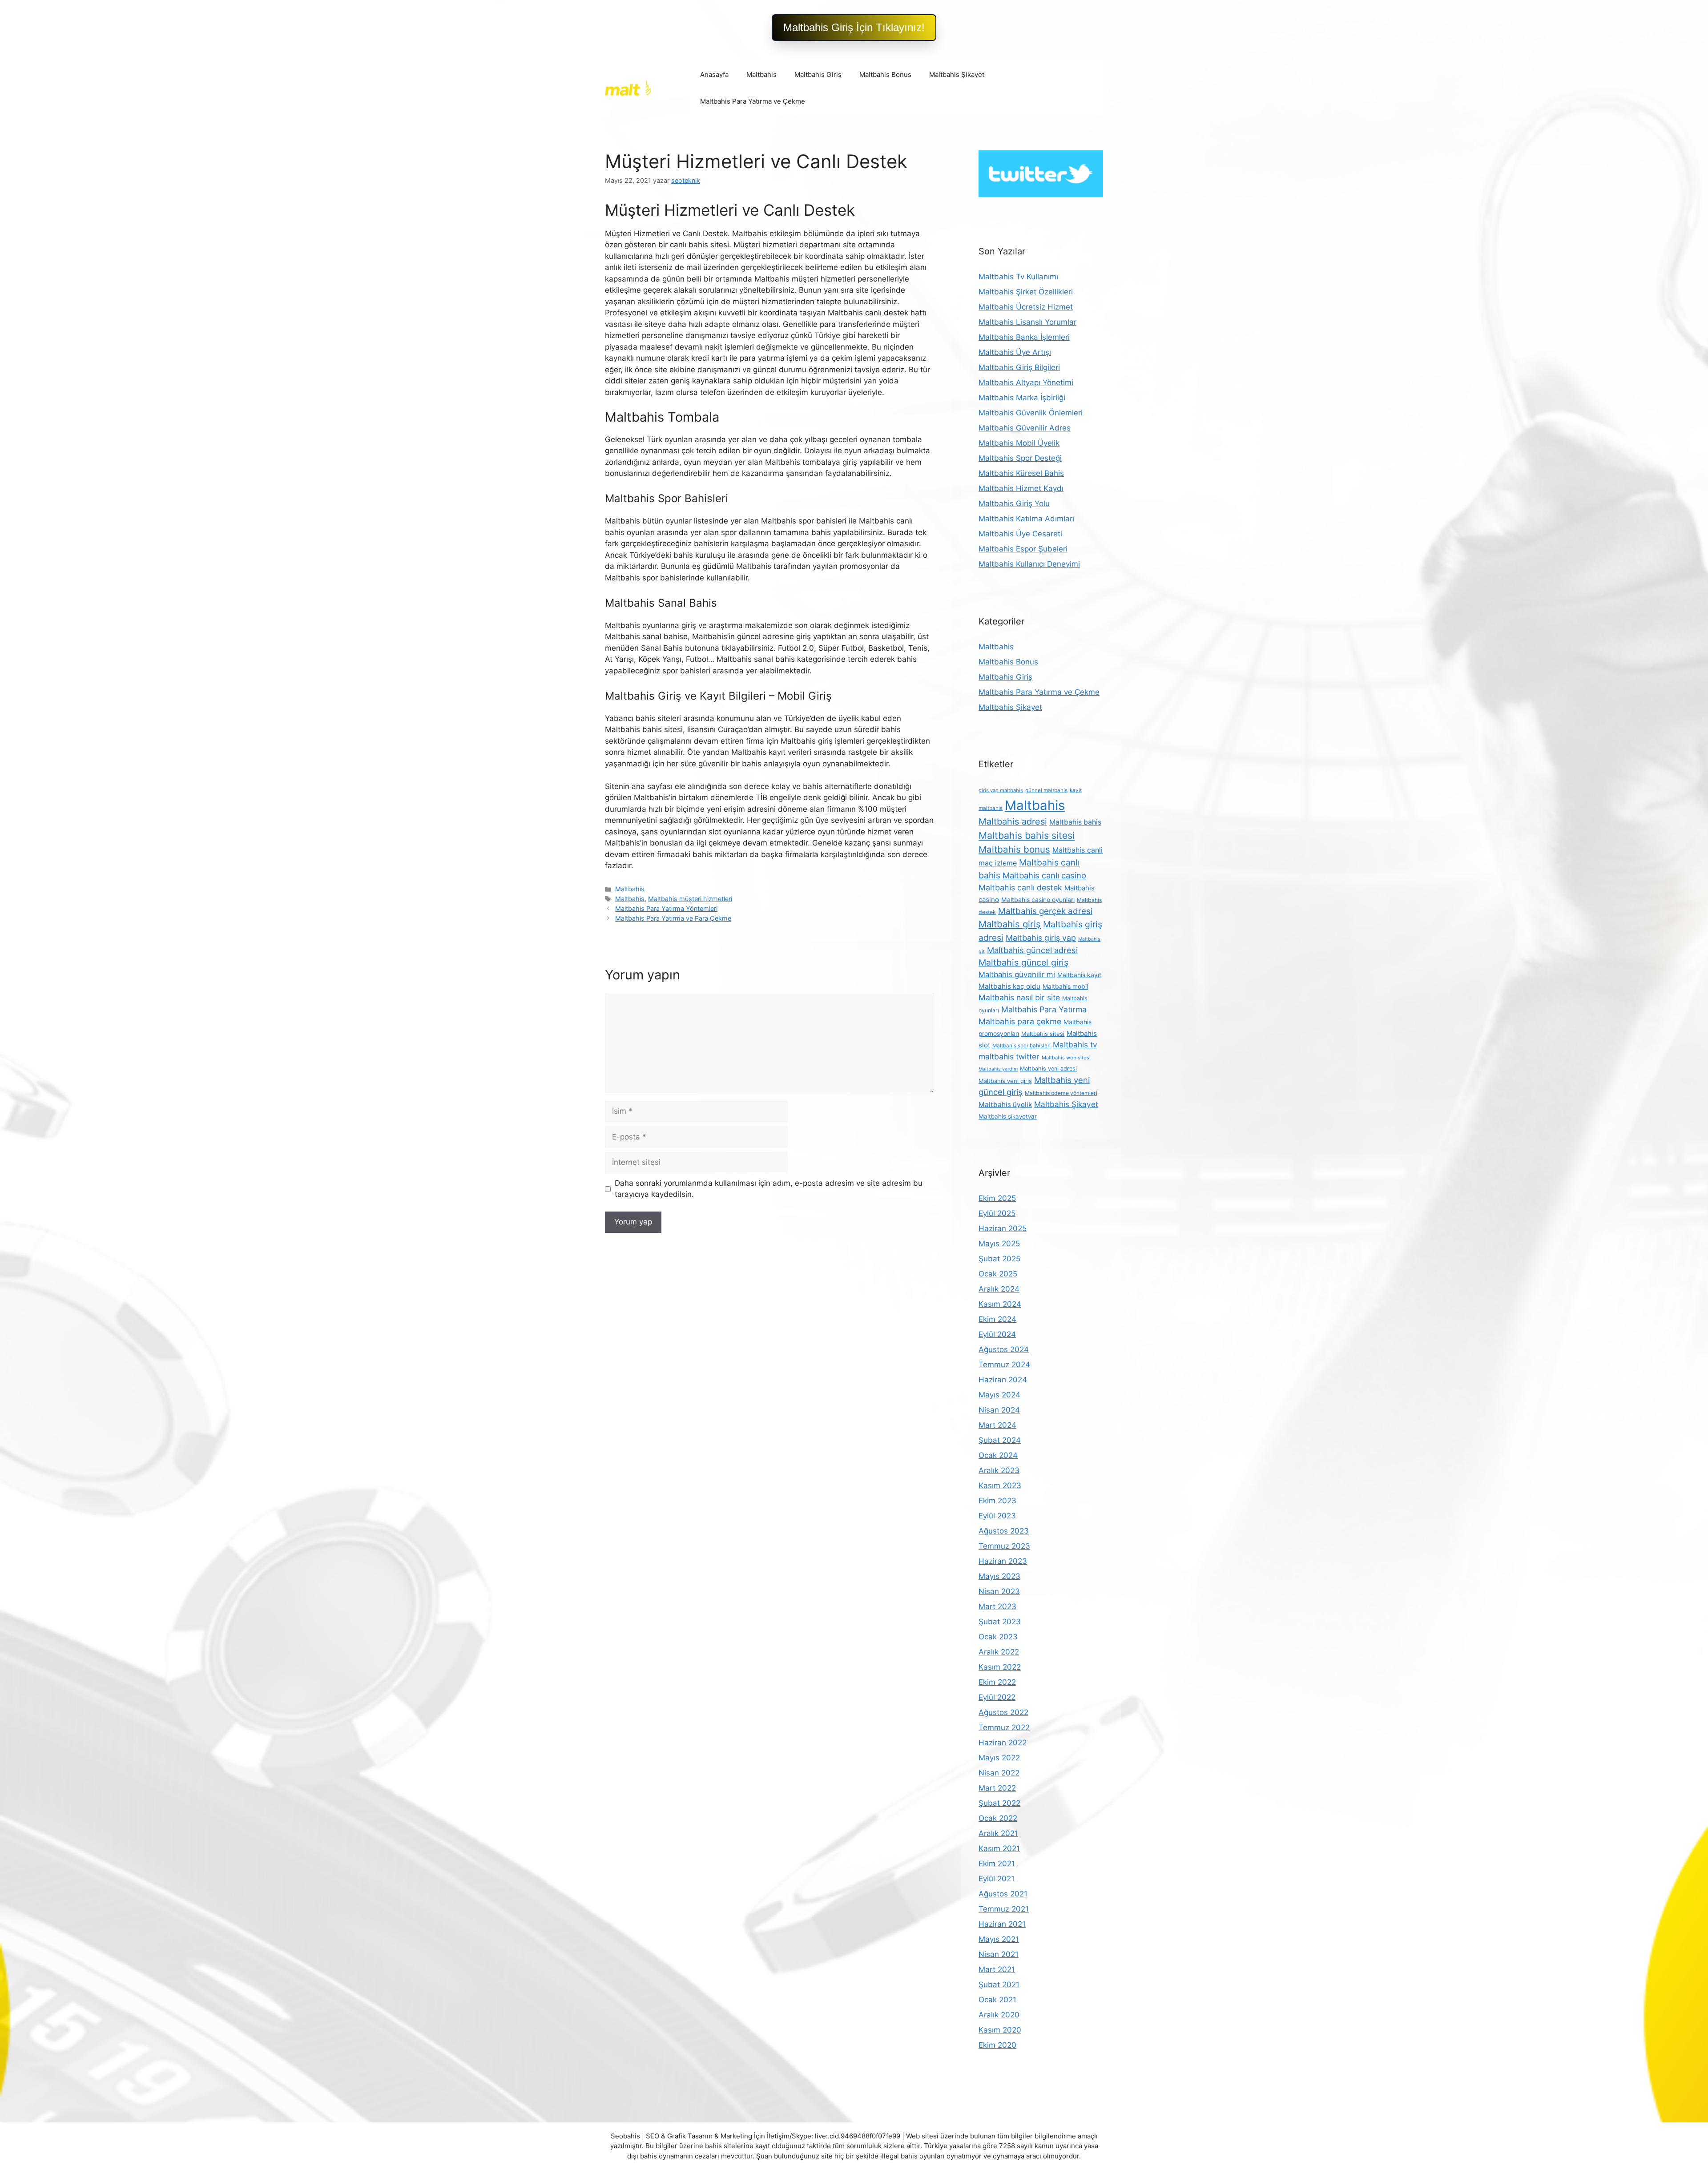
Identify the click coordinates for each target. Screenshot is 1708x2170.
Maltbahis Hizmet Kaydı (1021, 488)
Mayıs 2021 (999, 1939)
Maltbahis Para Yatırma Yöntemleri (666, 908)
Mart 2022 (997, 1788)
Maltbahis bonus (1014, 849)
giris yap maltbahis (1001, 790)
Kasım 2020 (1000, 2030)
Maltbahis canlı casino (1044, 875)
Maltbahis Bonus (885, 74)
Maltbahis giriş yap (1041, 938)
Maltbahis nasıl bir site (1019, 997)
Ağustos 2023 (1004, 1531)
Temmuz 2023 (1004, 1546)
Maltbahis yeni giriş (1005, 1081)
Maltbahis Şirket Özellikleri (1026, 292)
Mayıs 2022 (999, 1758)
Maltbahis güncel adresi (1032, 950)
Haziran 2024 (1003, 1380)
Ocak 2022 (998, 1818)
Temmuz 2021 (1004, 1909)
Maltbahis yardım (998, 1069)
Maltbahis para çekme (1020, 1021)
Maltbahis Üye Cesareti (1020, 534)
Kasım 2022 (1000, 1667)
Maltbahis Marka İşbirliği (1022, 398)
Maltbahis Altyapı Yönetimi (1026, 382)
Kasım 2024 (1000, 1304)
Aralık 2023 (999, 1470)
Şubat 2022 (999, 1803)
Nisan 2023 (999, 1591)
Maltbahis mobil (1065, 986)
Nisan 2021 (999, 1954)
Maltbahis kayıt (1079, 975)
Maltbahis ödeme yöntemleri (1061, 1093)
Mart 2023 (997, 1606)
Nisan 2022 (999, 1773)
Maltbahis (761, 74)
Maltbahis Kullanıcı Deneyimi (1029, 564)
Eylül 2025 (997, 1213)
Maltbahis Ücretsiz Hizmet (1026, 307)
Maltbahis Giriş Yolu (1014, 503)
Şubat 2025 (999, 1259)
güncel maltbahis (1046, 790)
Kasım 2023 (1000, 1486)
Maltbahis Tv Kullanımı (1018, 277)
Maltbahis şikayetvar (1008, 1116)
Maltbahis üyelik (1005, 1105)
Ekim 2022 (997, 1682)
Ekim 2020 (997, 2045)
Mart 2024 (997, 1425)
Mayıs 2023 (999, 1576)
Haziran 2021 (1002, 1924)
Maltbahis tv (1075, 1045)
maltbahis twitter (1009, 1057)
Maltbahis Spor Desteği (1020, 458)
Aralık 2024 (999, 1289)
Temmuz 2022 (1004, 1727)
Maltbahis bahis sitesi (1027, 835)
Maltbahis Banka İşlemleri (1024, 337)
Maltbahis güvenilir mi (1017, 974)
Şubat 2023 (1000, 1622)
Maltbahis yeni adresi (1048, 1069)
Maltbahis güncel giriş (1023, 962)
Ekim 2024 (997, 1319)
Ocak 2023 (998, 1637)
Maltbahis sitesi (1043, 1034)
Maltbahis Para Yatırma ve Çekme (753, 101)
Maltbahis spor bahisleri (1021, 1046)
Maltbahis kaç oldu (1009, 986)
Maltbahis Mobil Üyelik (1019, 443)
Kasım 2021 (999, 1848)
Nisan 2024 (999, 1410)
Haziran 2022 (1003, 1743)
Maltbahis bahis (1075, 822)
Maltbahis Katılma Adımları (1026, 519)
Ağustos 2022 (1003, 1712)
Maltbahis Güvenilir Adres (1025, 428)
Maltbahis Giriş (818, 74)
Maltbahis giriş (1010, 924)
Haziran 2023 (1003, 1561)
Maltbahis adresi (1013, 821)
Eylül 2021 (997, 1879)
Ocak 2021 (997, 2000)
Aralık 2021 (998, 1833)
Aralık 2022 (999, 1652)
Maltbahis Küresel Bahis (1021, 473)
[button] (854, 28)
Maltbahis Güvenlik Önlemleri (1031, 413)
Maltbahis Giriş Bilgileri (1019, 367)
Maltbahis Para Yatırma (1044, 1009)
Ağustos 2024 (1004, 1349)
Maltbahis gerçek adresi (1045, 911)
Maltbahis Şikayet (957, 74)
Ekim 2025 (997, 1198)
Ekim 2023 (997, 1501)
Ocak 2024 (998, 1455)
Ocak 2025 (998, 1274)
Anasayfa (714, 74)
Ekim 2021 (997, 1864)
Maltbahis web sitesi (1066, 1058)
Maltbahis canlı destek (1020, 888)
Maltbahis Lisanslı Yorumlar (1027, 322)
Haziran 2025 (1003, 1228)
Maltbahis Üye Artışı (1015, 352)
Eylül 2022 (997, 1697)
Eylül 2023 (997, 1516)
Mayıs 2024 (999, 1395)
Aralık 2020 (999, 2015)
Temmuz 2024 (1004, 1365)
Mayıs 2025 (999, 1244)
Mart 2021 (997, 1969)
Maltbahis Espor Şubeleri (1023, 549)
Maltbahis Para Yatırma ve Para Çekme (673, 918)
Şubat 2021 (999, 1985)
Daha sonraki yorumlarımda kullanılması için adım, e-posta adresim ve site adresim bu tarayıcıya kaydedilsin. (769, 1189)
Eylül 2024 (997, 1334)
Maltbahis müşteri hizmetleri (690, 899)
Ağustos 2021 (1003, 1894)
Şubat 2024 (1000, 1440)
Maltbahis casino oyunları (1038, 900)
